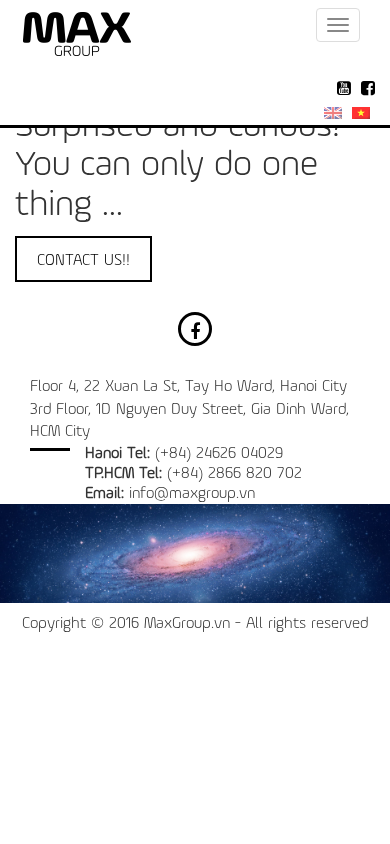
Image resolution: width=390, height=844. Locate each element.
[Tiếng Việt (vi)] (361, 113)
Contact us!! (83, 261)
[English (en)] (333, 113)
